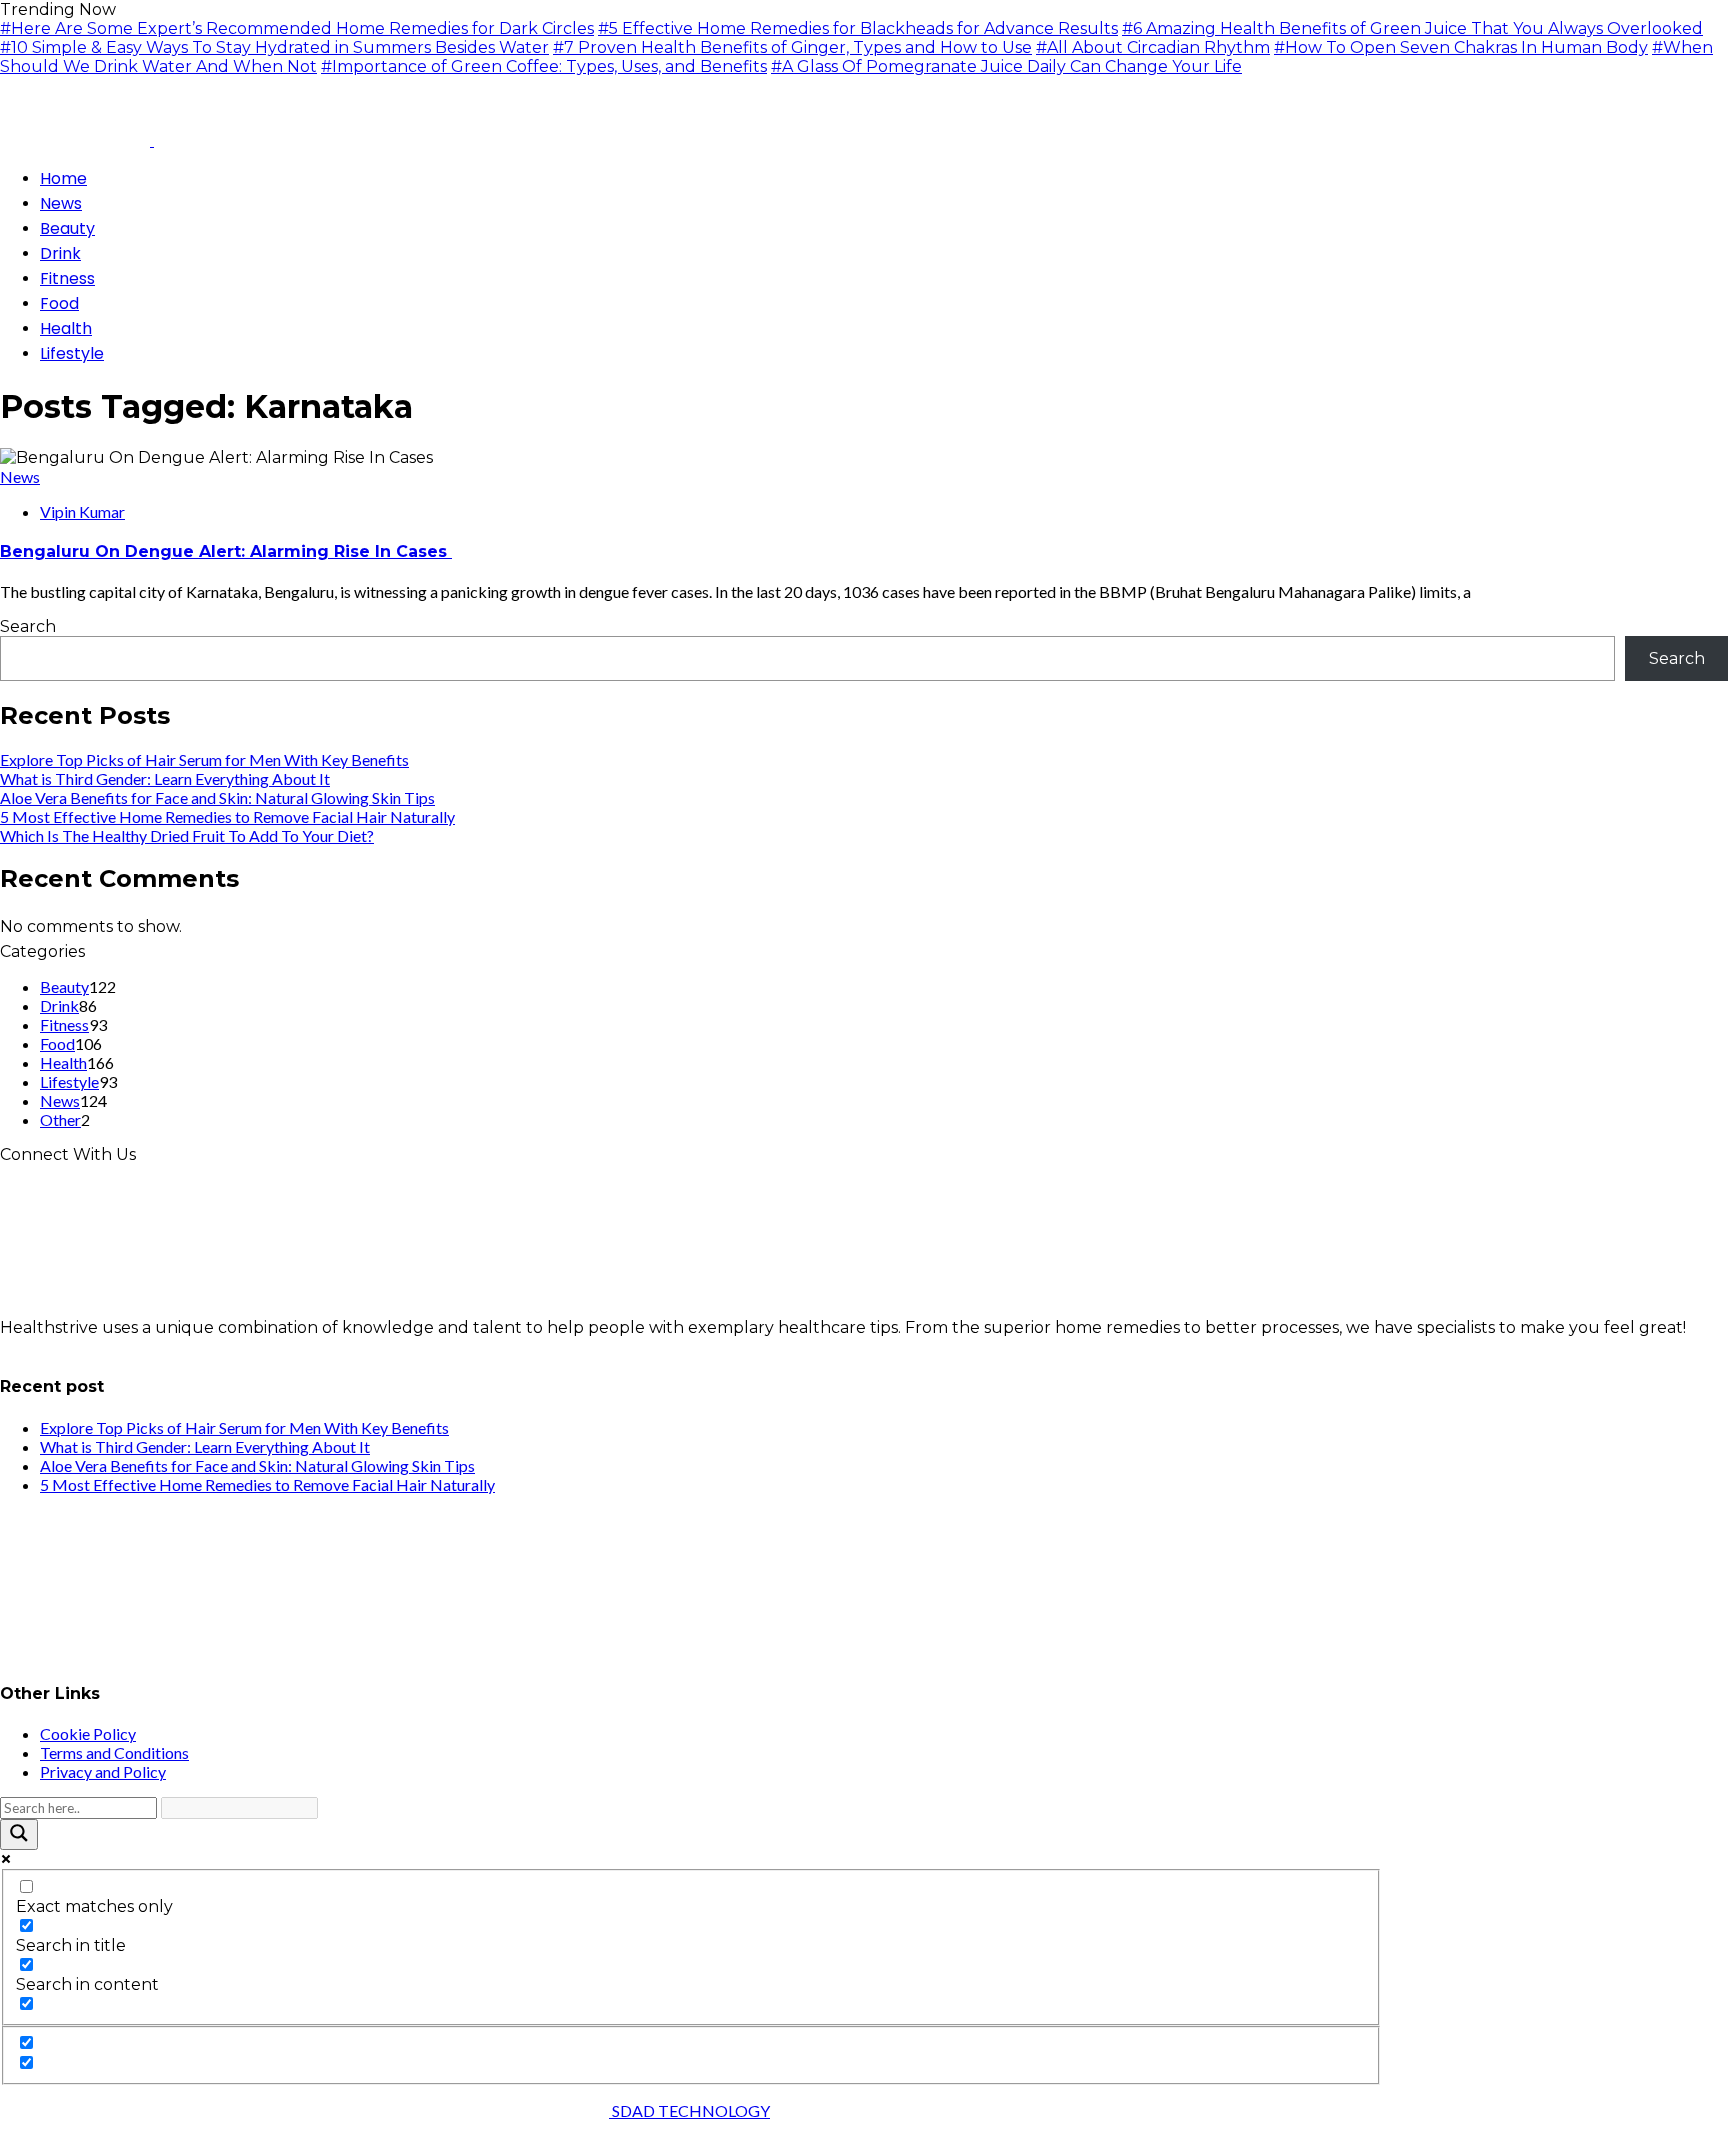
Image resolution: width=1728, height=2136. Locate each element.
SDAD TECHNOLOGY (689, 2110)
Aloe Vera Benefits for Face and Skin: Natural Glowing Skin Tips (217, 797)
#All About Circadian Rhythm (1153, 47)
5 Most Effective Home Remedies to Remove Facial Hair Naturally (227, 816)
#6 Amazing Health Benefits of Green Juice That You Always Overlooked (1412, 28)
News (20, 476)
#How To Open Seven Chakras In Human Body (1461, 47)
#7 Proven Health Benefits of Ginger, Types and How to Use (792, 47)
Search (28, 626)
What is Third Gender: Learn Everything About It (165, 778)
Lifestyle (69, 1081)
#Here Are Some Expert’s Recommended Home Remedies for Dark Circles (297, 28)
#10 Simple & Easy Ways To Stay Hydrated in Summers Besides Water (274, 47)
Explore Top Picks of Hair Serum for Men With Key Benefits (204, 759)
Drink (59, 1005)
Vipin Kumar (82, 511)
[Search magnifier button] (19, 1834)
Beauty (64, 986)
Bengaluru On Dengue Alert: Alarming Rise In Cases (226, 551)
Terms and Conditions (114, 1752)
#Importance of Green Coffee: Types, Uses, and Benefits (544, 66)
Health (63, 1062)
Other (60, 1119)
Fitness (64, 1024)
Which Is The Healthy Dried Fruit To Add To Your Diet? (187, 835)
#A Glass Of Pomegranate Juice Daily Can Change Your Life (1006, 66)
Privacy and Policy (103, 1771)
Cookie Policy (88, 1733)
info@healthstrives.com (94, 1346)
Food (57, 1043)
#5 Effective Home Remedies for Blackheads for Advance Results (858, 28)
